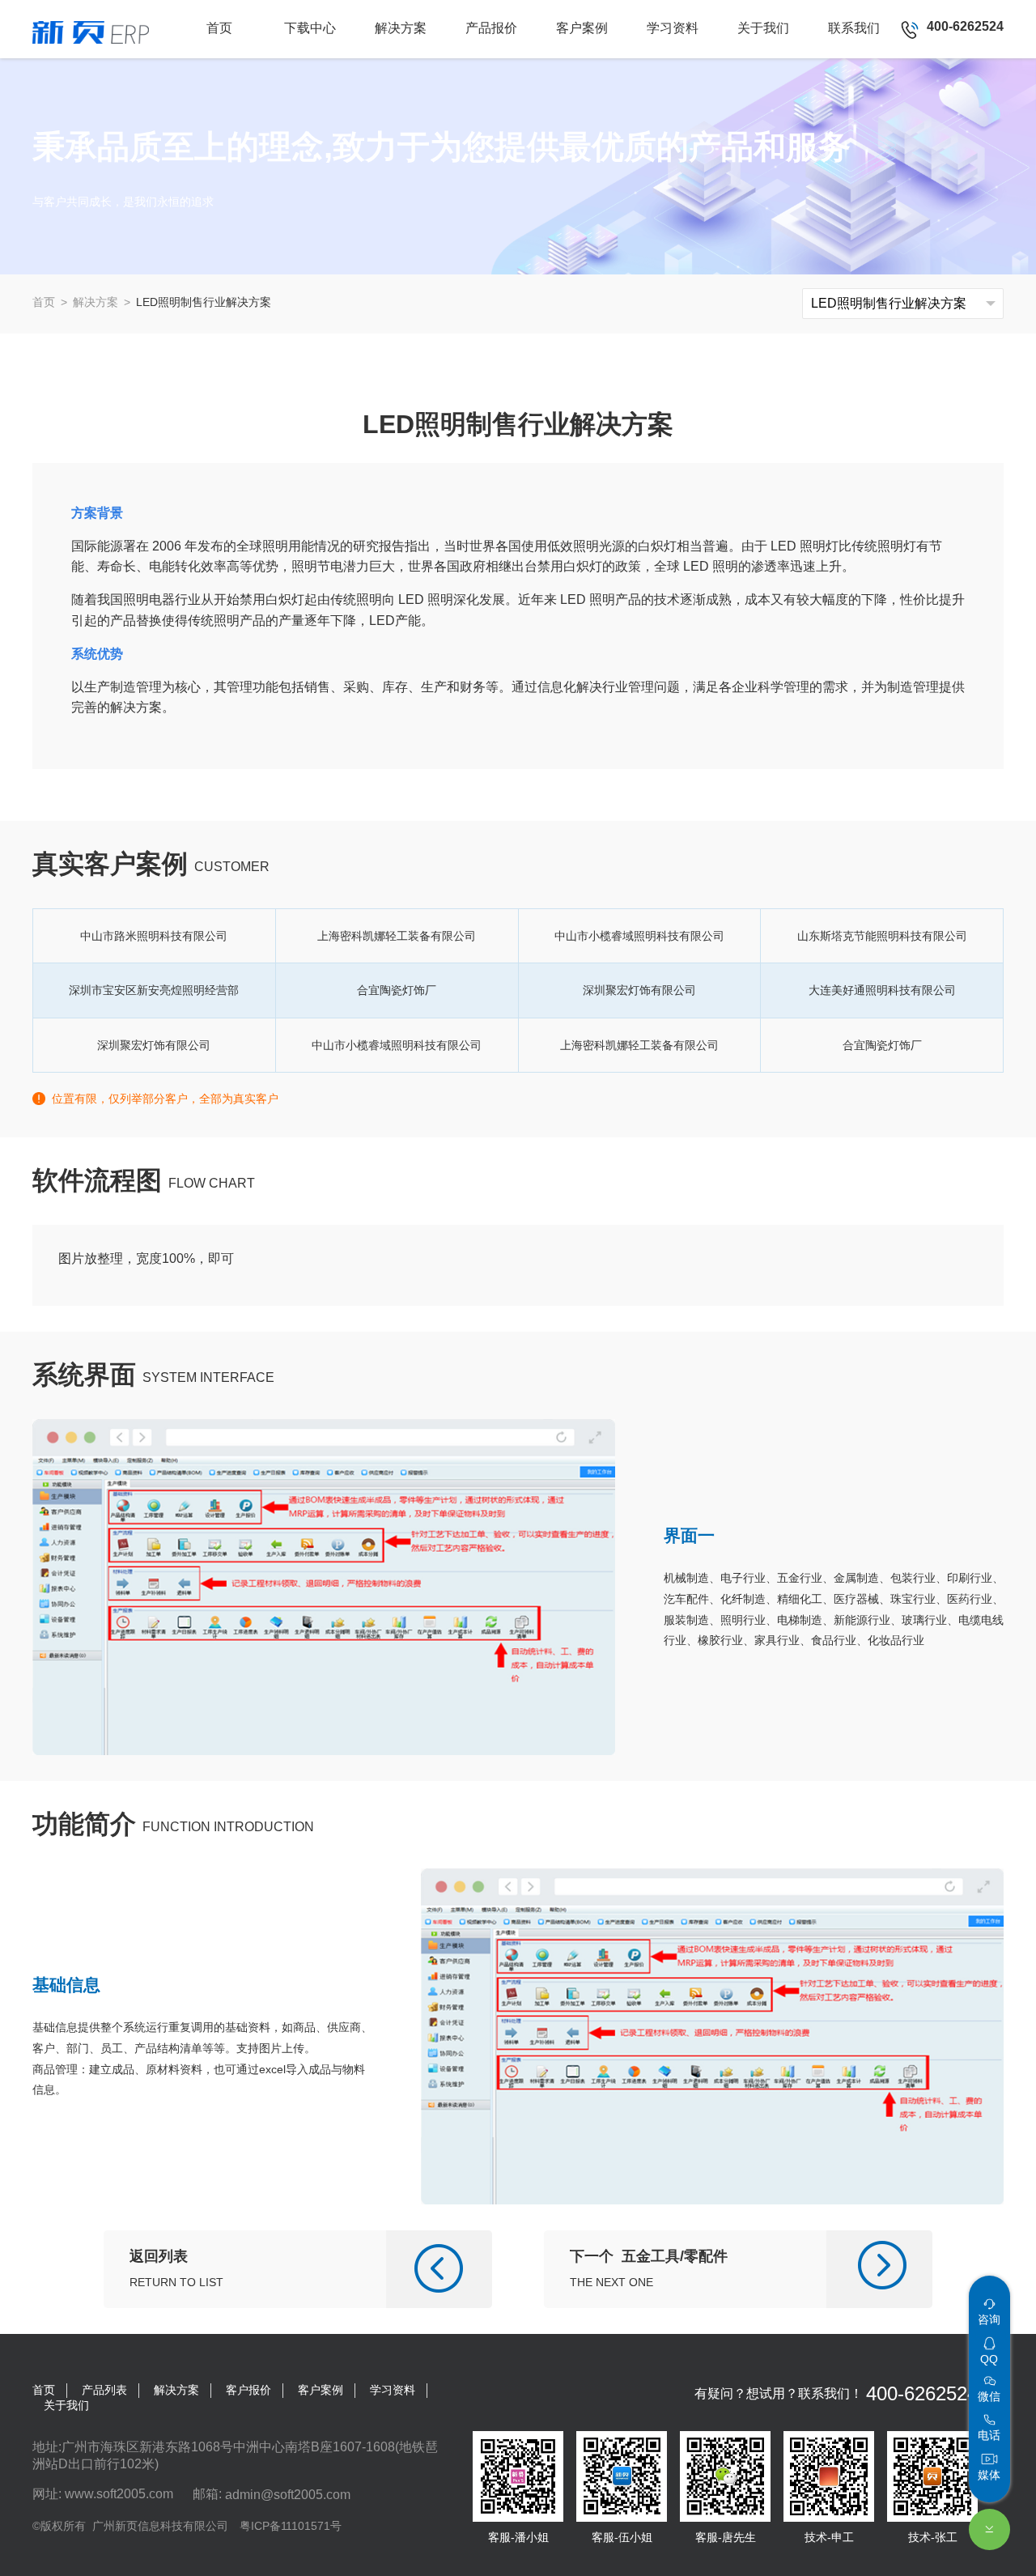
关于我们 (66, 2405)
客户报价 (248, 2390)
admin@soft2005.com (288, 2494)
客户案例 (321, 2390)
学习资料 (393, 2390)
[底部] (989, 2529)
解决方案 (96, 302)
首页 (44, 302)
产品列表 (104, 2390)
